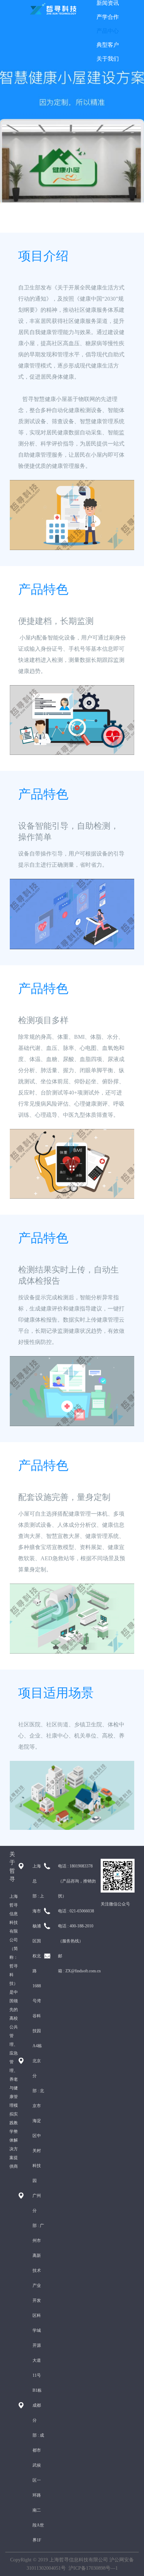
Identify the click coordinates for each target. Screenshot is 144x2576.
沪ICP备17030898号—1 (93, 2568)
